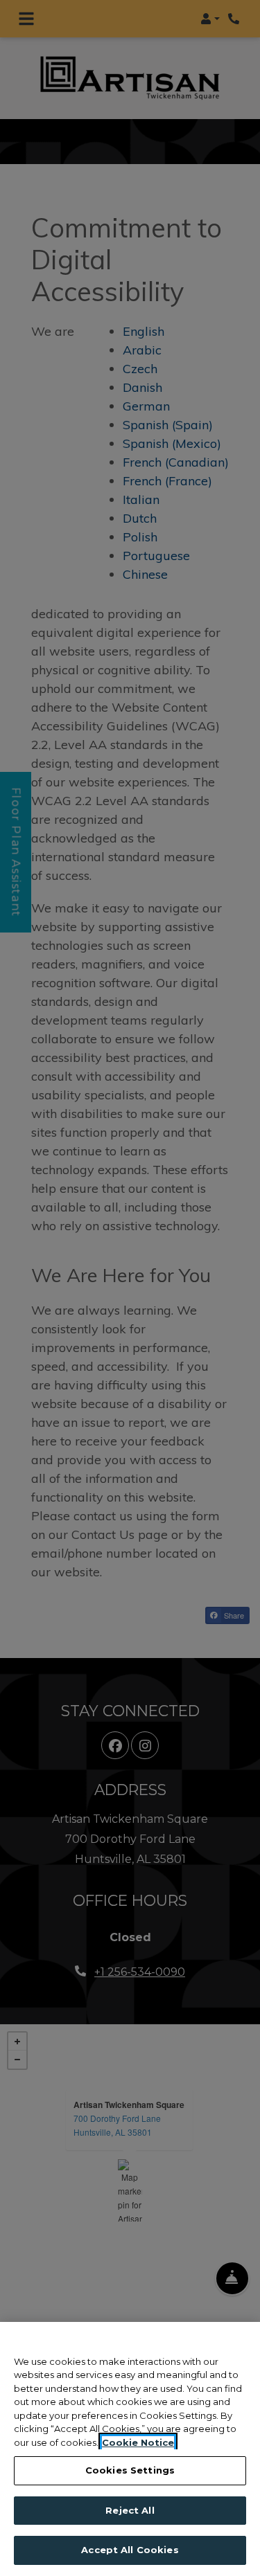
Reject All (130, 2510)
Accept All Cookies (130, 2550)
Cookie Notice (138, 2442)
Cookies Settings (130, 2470)
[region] (130, 2449)
